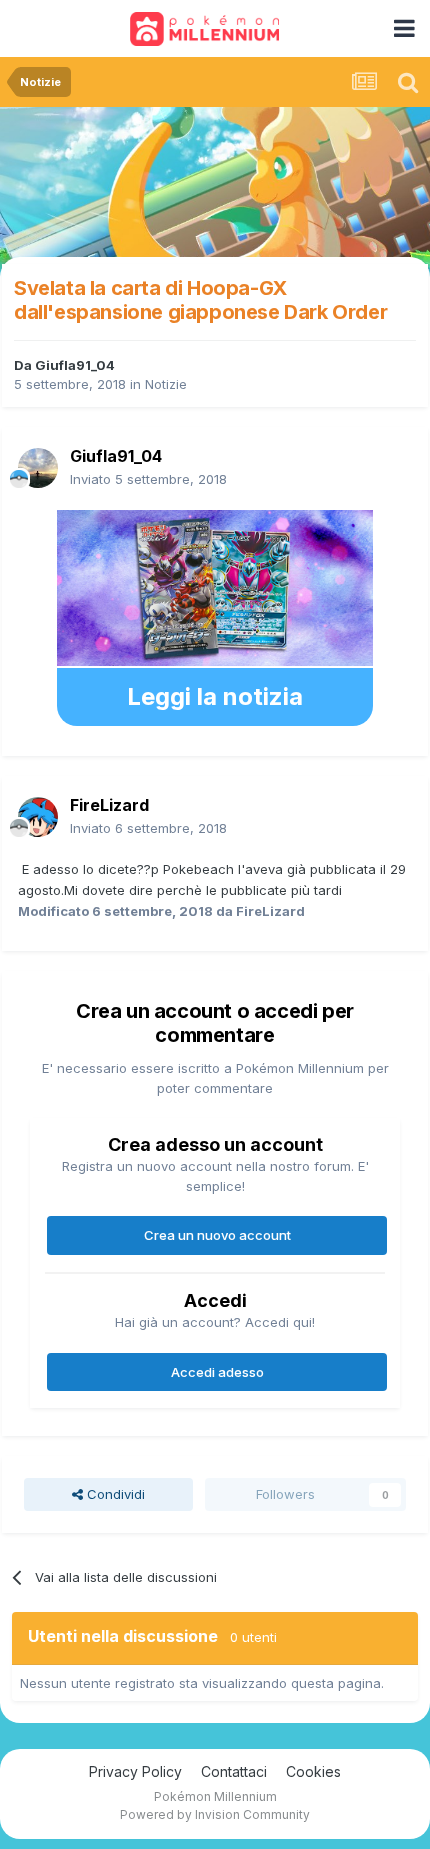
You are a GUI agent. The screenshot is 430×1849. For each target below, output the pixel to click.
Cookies (313, 1771)
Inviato (148, 479)
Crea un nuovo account (217, 1235)
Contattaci (234, 1771)
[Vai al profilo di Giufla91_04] (38, 468)
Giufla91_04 (75, 365)
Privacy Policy (135, 1771)
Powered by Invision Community (215, 1814)
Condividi (114, 1494)
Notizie (166, 384)
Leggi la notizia (215, 696)
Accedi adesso (217, 1372)
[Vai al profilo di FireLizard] (38, 817)
